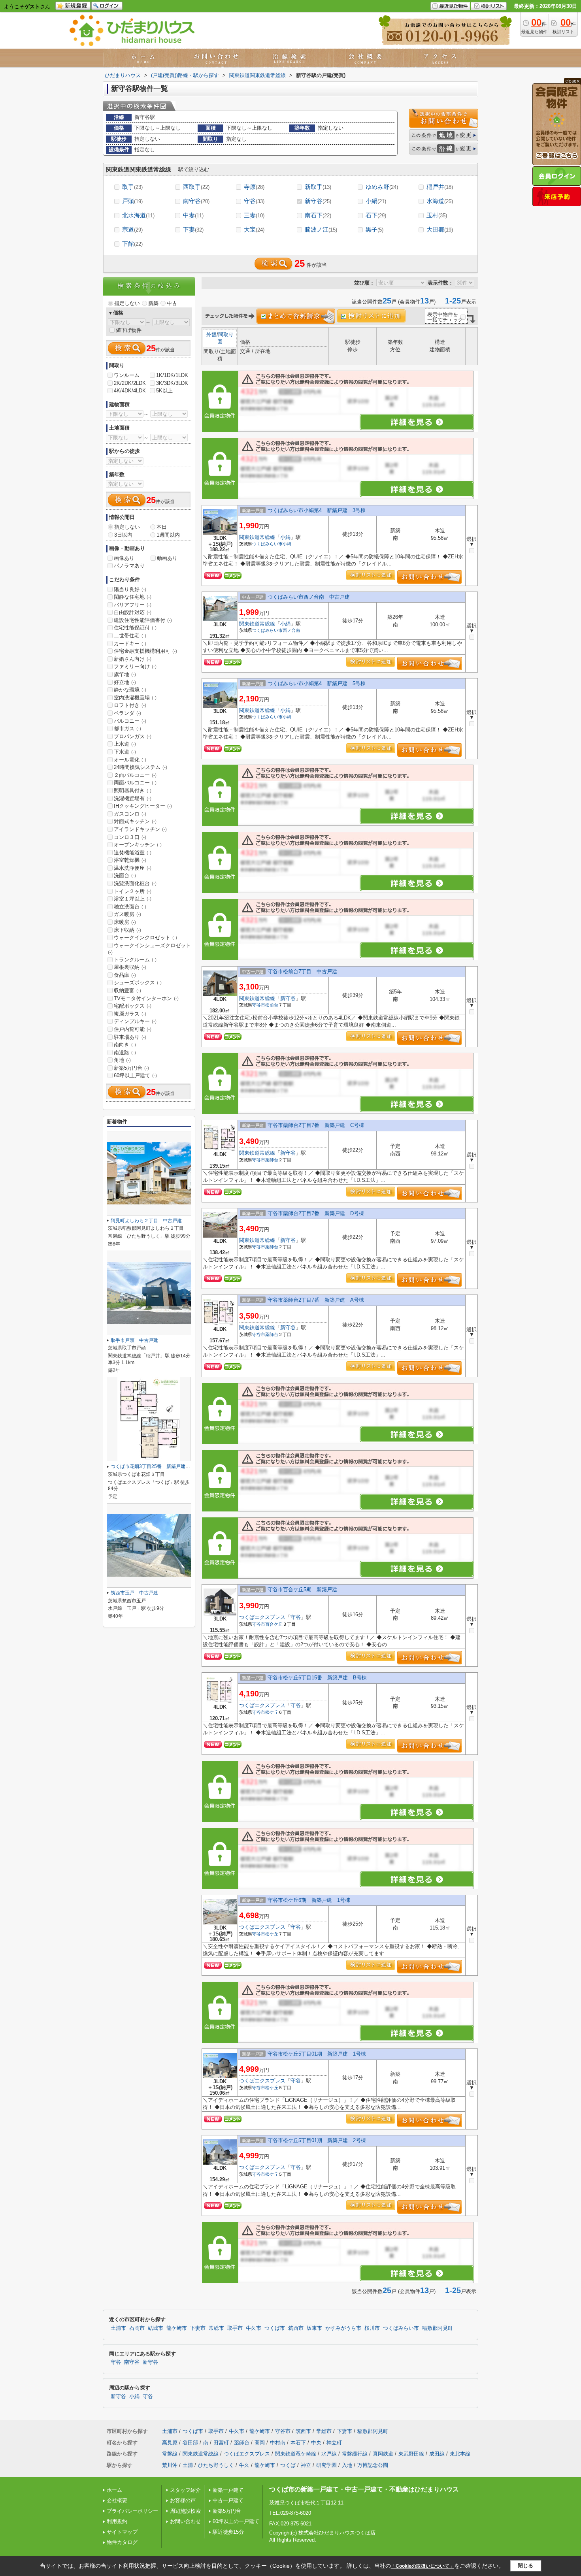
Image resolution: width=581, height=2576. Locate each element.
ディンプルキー (135, 1021)
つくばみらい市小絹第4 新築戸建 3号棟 (317, 510)
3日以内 (123, 535)
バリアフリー (133, 605)
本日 (162, 527)
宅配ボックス (133, 1006)
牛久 (244, 2465)
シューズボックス (138, 983)
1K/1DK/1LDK (172, 375)
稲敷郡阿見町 (438, 2328)
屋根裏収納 (130, 967)
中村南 (278, 2443)
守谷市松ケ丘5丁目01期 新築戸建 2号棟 (317, 2140)
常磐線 (170, 2454)
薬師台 (272, 1160)
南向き (125, 1045)
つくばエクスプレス (262, 1617)
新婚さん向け (133, 659)
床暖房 (125, 922)
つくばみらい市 (267, 544)
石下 (376, 215)
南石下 (318, 215)
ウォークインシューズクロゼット (149, 949)
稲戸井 (440, 187)
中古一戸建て (228, 2500)
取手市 (235, 2328)
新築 (153, 303)
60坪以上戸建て (135, 1075)
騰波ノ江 (321, 229)
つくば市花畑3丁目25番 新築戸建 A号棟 (157, 1466)
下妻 (193, 229)
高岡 (260, 2443)
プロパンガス (133, 736)
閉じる (525, 2566)
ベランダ (127, 713)
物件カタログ (122, 2542)
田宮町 (221, 2443)
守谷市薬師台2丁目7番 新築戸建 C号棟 (316, 1125)
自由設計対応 (133, 612)
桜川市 (372, 2328)
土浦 (188, 2465)
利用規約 (117, 2521)
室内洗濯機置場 (135, 698)
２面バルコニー (135, 775)
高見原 (170, 2443)
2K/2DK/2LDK (130, 383)
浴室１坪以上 (133, 899)
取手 (132, 187)
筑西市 (296, 2328)
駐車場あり (130, 1037)
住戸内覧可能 (133, 1029)
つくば (288, 2465)
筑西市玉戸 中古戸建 (134, 1593)
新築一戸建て (228, 2490)
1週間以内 (168, 535)
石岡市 (137, 2328)
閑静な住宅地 (133, 597)
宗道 (132, 229)
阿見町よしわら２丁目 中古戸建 (146, 1221)
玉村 (437, 215)
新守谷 (318, 201)
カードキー (130, 644)
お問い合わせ (185, 2521)
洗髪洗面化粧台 (135, 883)
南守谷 (196, 201)
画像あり (124, 558)
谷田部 (190, 2443)
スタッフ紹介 (185, 2490)
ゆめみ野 (382, 187)
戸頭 (132, 201)
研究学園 (326, 2465)
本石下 (298, 2443)
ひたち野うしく (216, 2465)
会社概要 (117, 2500)
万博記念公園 (373, 2465)
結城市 (156, 2328)
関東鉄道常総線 (257, 537)
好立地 (125, 682)
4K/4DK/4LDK (130, 391)
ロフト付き (130, 705)
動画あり (167, 558)
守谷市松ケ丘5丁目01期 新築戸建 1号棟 (317, 2054)
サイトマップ (122, 2532)
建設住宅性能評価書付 (143, 620)
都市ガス (127, 728)
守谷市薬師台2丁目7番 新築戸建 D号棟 (316, 1213)
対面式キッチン (135, 821)
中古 (172, 303)
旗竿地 (125, 674)
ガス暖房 (127, 914)
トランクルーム (135, 960)
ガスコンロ (130, 814)
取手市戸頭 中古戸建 (134, 1340)
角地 (122, 1060)
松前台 (272, 1005)
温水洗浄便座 (133, 868)
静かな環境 (130, 690)
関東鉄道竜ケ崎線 (296, 2454)
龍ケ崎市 (177, 2328)
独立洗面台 (130, 907)
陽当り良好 (130, 589)
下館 (132, 244)
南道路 (125, 1052)
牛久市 (254, 2328)
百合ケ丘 (274, 1624)
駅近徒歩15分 (228, 2532)
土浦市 (118, 2328)
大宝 (254, 229)
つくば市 (275, 2328)
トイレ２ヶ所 (133, 891)
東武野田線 (411, 2454)
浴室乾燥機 (130, 860)
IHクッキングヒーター (143, 806)
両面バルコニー (135, 783)
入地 (347, 2465)
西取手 (196, 187)
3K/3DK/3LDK (172, 383)
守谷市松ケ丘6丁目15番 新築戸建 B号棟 (317, 1678)
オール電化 (130, 760)
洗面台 (125, 875)
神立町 (334, 2443)
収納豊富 (127, 990)
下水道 (125, 752)
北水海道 (138, 215)
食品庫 (125, 975)
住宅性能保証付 (135, 628)
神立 (306, 2465)
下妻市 (198, 2328)
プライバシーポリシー (132, 2511)
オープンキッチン (138, 845)
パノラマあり (129, 566)
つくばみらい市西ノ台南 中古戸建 (309, 597)
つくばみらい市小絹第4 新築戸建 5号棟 (317, 683)
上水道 (125, 744)
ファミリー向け (135, 666)
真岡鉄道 (383, 2454)
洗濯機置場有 (133, 798)
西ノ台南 (291, 630)
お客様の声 (183, 2500)
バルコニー (130, 721)
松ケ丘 (272, 1712)
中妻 (193, 215)
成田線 (437, 2454)
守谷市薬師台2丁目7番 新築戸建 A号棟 (316, 1300)
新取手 (318, 187)
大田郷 (440, 229)
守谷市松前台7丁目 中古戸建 (302, 971)
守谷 (254, 201)
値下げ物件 (129, 330)
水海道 (440, 201)
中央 (316, 2443)
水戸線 (329, 2454)
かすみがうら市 (343, 2328)
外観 (211, 334)
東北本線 (460, 2454)
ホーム (114, 2490)
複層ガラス (130, 1014)
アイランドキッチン (140, 829)
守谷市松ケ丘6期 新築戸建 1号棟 (309, 1900)
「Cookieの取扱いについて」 (423, 2566)
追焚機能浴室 (133, 853)
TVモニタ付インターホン (146, 998)
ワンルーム (127, 375)
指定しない (127, 303)
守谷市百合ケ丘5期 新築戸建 (302, 1590)
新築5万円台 (131, 1068)
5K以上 (164, 391)
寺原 (254, 187)
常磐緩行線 (355, 2454)
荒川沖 (170, 2465)
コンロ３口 (130, 837)
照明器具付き (133, 791)
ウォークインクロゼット (145, 937)
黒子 (374, 229)
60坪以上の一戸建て (236, 2521)
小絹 (376, 201)
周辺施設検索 (185, 2511)
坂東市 (314, 2328)
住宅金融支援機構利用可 (145, 651)
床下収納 (127, 930)
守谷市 (259, 1005)
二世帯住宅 (130, 636)
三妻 (254, 215)
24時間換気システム (141, 767)
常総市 (216, 2328)
